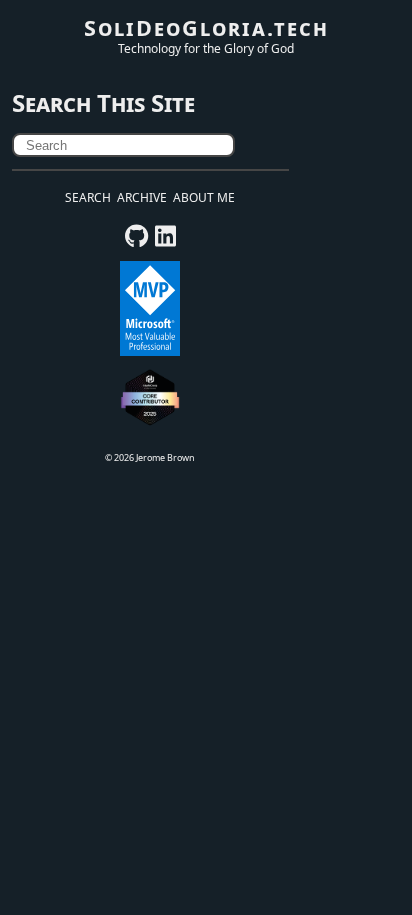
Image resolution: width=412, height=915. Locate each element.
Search (88, 197)
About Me (204, 197)
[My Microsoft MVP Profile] (150, 351)
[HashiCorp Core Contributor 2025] (150, 423)
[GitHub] (136, 240)
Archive (142, 197)
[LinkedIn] (165, 240)
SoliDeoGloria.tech (206, 27)
